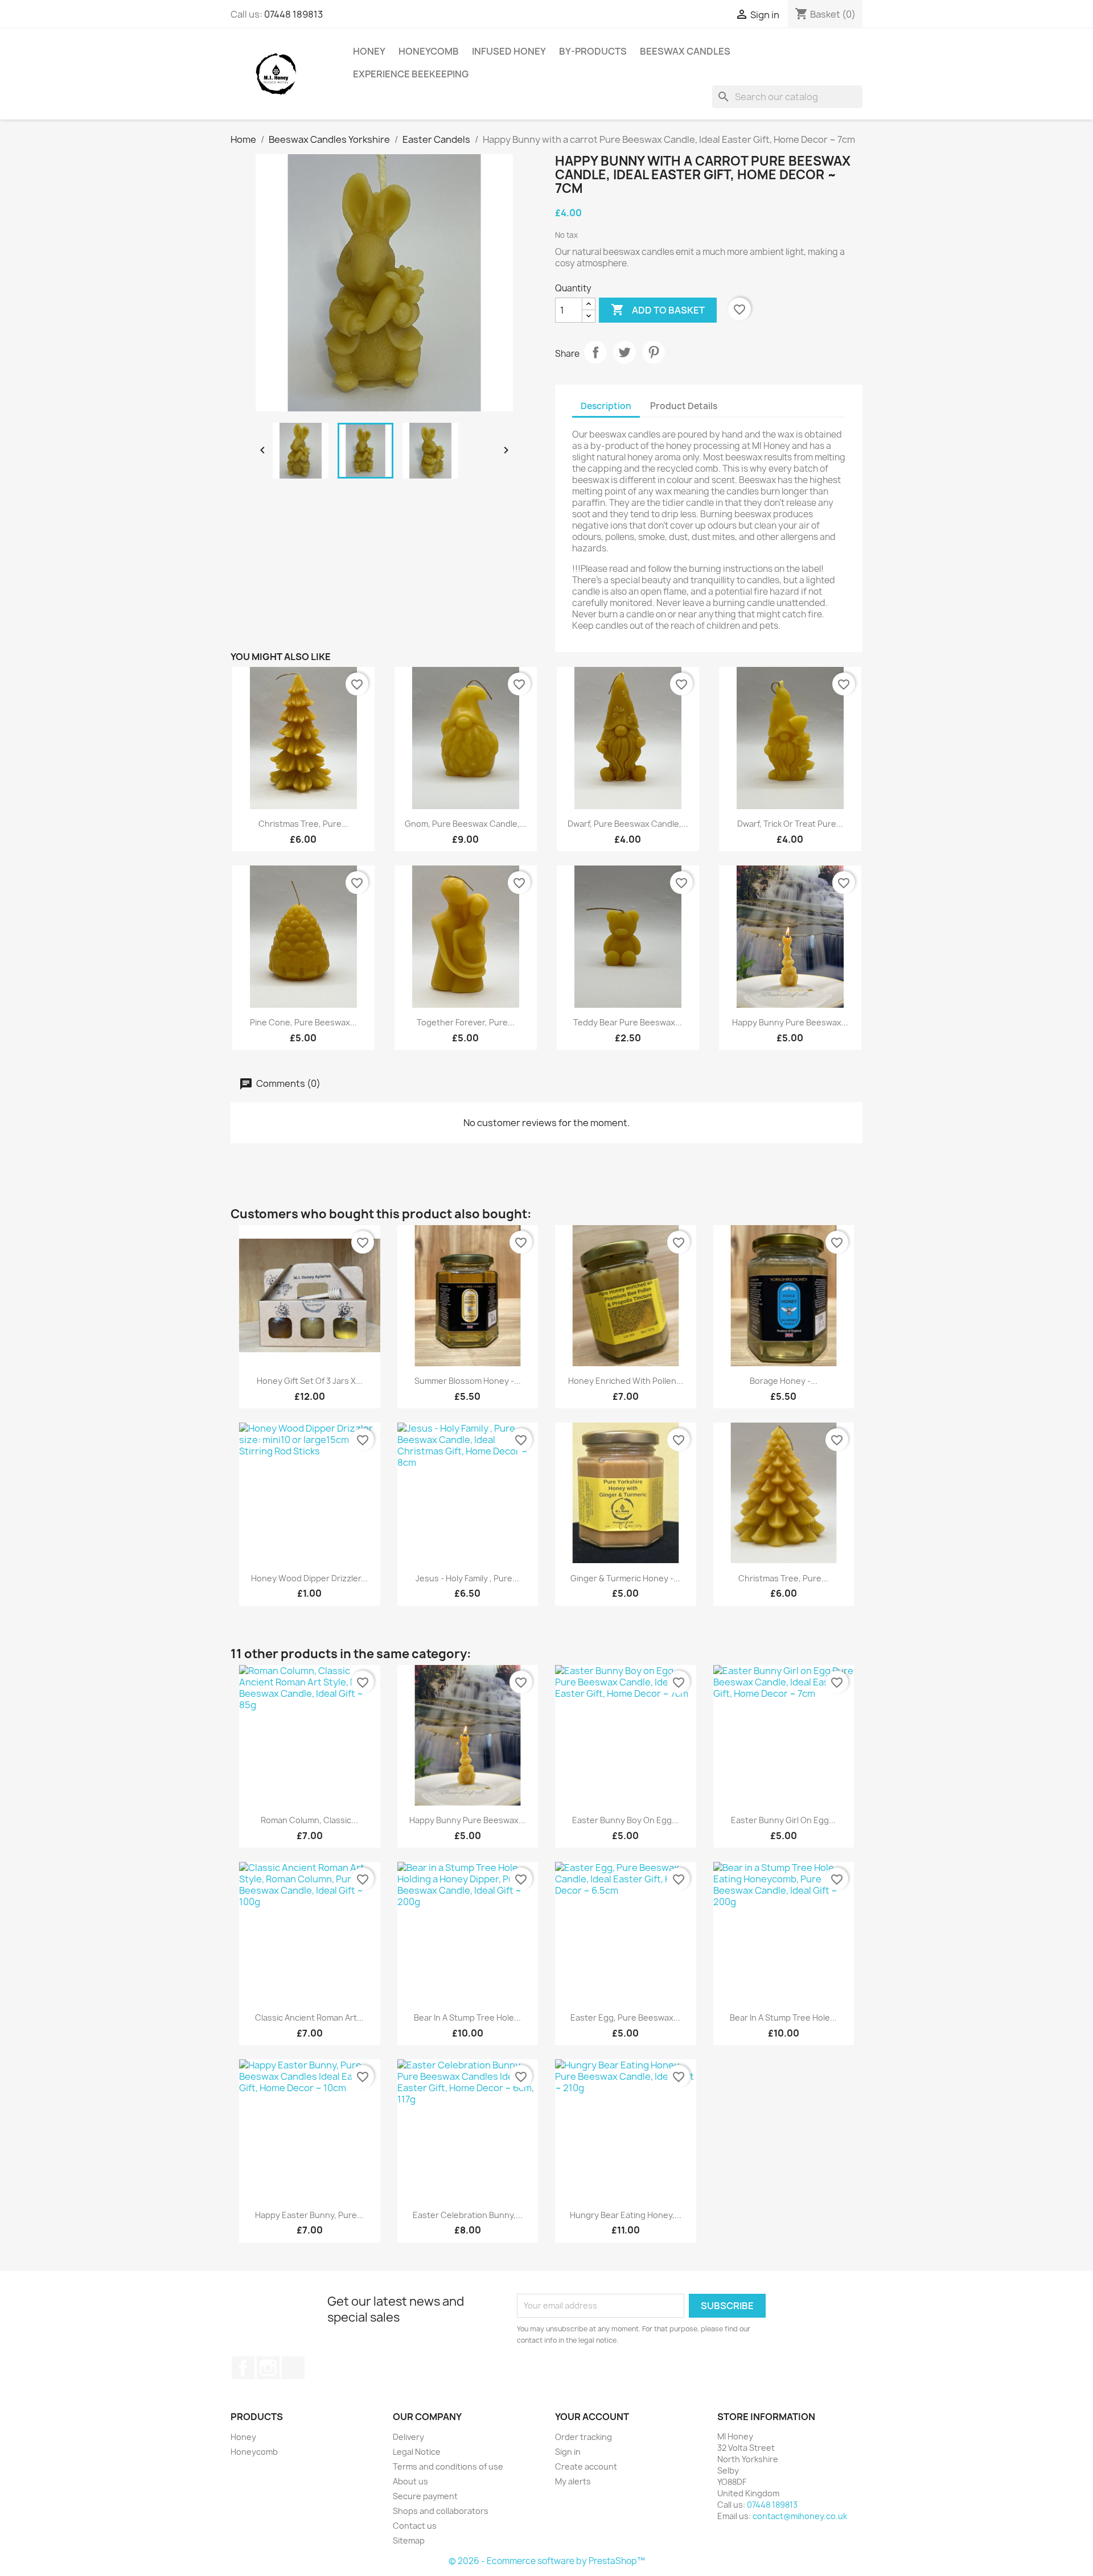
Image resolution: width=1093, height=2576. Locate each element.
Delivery (408, 2437)
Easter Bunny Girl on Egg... (783, 1820)
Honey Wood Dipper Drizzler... (309, 1578)
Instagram (268, 2368)
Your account (592, 2417)
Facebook (243, 2368)
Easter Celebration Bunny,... (468, 2215)
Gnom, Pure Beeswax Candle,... (466, 824)
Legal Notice (417, 2452)
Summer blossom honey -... (468, 1381)
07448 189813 (293, 14)
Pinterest (654, 352)
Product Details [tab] (684, 406)
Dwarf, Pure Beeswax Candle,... (628, 824)
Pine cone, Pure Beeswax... (303, 1022)
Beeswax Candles (685, 51)
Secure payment (425, 2496)
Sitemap (409, 2540)
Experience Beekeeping (411, 74)
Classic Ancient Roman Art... (309, 2017)
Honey (369, 51)
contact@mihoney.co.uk (800, 2516)
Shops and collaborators (441, 2511)
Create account (586, 2466)
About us (410, 2481)
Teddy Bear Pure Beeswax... (628, 1022)
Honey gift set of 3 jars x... (310, 1381)
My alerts (573, 2481)
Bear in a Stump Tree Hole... (467, 2017)
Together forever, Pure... (466, 1022)
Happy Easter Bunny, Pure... (309, 2215)
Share (595, 352)
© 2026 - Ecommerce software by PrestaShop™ (547, 2561)
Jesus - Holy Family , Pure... (467, 1578)
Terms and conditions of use (448, 2466)
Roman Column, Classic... (309, 1820)
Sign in (568, 2452)
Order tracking (584, 2437)
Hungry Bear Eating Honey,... (626, 2215)
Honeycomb (429, 51)
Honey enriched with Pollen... (626, 1381)
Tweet (624, 352)
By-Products (593, 51)
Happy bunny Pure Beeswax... (790, 1022)
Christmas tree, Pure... (303, 824)
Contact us (415, 2526)
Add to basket (658, 310)
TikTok (293, 2368)
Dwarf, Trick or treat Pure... (790, 824)
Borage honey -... (784, 1381)
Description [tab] (606, 406)
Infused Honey (509, 51)
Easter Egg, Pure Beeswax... (625, 2017)
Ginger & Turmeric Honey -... (625, 1578)
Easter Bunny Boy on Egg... (625, 1820)
